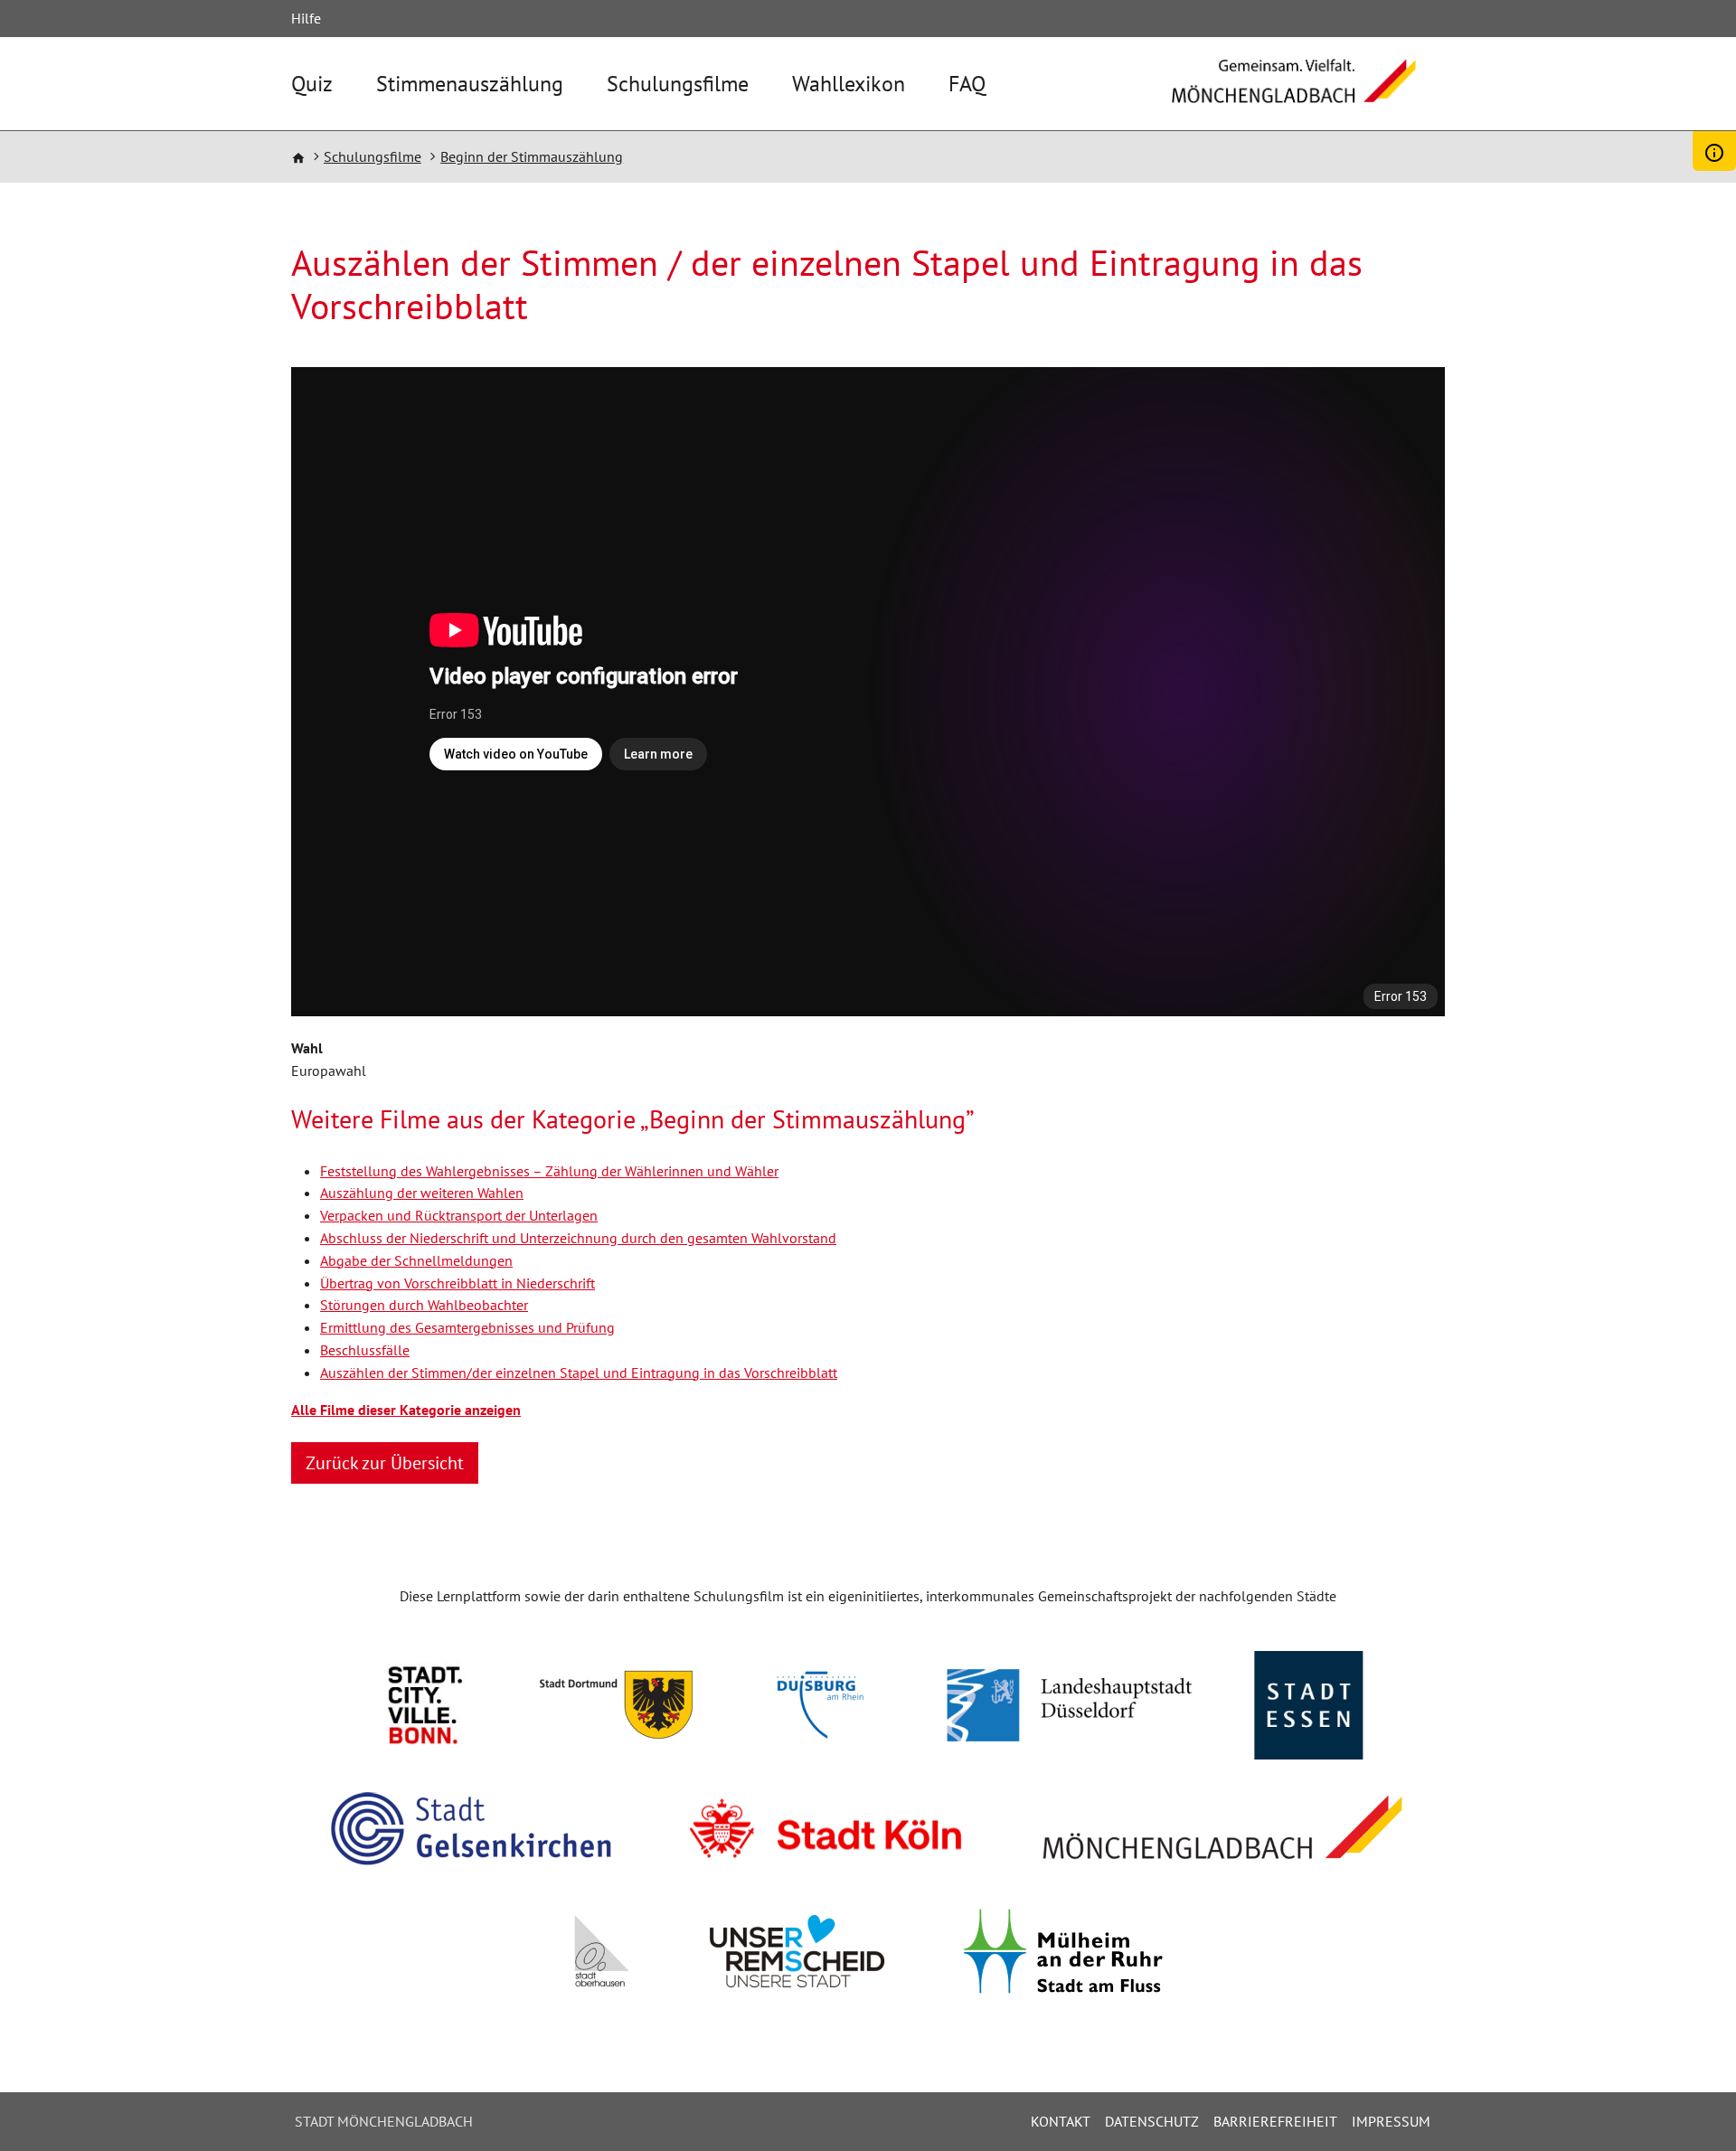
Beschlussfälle (365, 1350)
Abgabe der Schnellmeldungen (416, 1260)
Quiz (312, 84)
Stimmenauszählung (470, 84)
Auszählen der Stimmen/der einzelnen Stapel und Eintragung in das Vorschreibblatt (579, 1373)
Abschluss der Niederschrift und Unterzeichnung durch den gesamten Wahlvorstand (578, 1238)
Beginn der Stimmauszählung (532, 156)
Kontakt (1061, 2121)
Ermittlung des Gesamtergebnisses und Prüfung (467, 1327)
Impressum (1391, 2121)
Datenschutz (1152, 2121)
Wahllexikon (849, 84)
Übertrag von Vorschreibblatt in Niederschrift (458, 1283)
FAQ (967, 84)
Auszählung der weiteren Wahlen (422, 1193)
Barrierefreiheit (1275, 2121)
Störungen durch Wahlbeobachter (424, 1305)
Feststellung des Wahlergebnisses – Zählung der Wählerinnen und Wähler (549, 1171)
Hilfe (306, 18)
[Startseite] (1294, 94)
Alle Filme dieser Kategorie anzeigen (406, 1410)
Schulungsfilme (678, 84)
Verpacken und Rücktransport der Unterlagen (459, 1215)
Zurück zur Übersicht (385, 1463)
